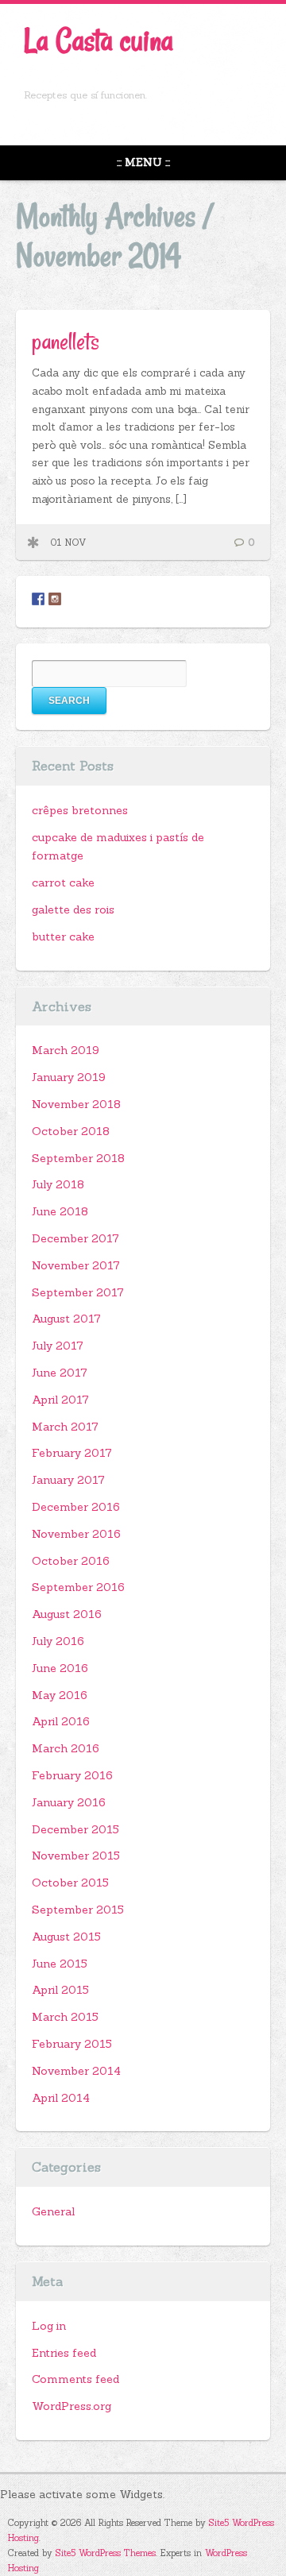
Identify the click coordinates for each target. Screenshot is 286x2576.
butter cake (63, 937)
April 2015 (60, 1990)
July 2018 (58, 1184)
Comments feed (75, 2379)
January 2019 (69, 1077)
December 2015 (75, 1829)
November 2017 (76, 1265)
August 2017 (66, 1319)
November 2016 (76, 1534)
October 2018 (71, 1131)
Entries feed (64, 2353)
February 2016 (72, 1775)
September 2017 (78, 1292)
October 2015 (70, 1883)
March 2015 (65, 2017)
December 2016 (76, 1507)
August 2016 (67, 1614)
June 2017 (60, 1373)
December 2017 (75, 1238)
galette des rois (73, 910)
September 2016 (78, 1587)
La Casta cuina (99, 40)
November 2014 (76, 2071)
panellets (66, 341)
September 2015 (78, 1910)
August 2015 (66, 1937)
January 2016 (69, 1802)
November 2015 (76, 1856)
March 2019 (66, 1050)
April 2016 (61, 1721)
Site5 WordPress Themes (106, 2553)
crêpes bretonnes (80, 810)
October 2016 (71, 1561)
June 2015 (60, 1964)
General (53, 2211)
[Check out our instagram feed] (55, 599)
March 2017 (65, 1427)
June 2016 (60, 1668)
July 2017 (58, 1346)
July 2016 (58, 1641)
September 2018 (78, 1158)
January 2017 (68, 1480)
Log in (49, 2326)
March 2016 (66, 1748)
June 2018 (60, 1211)
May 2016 (60, 1695)
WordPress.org (71, 2406)
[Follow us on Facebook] (38, 599)
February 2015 (72, 2044)
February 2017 (72, 1453)
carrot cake (63, 882)
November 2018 (76, 1104)
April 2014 (61, 2098)
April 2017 (60, 1400)
